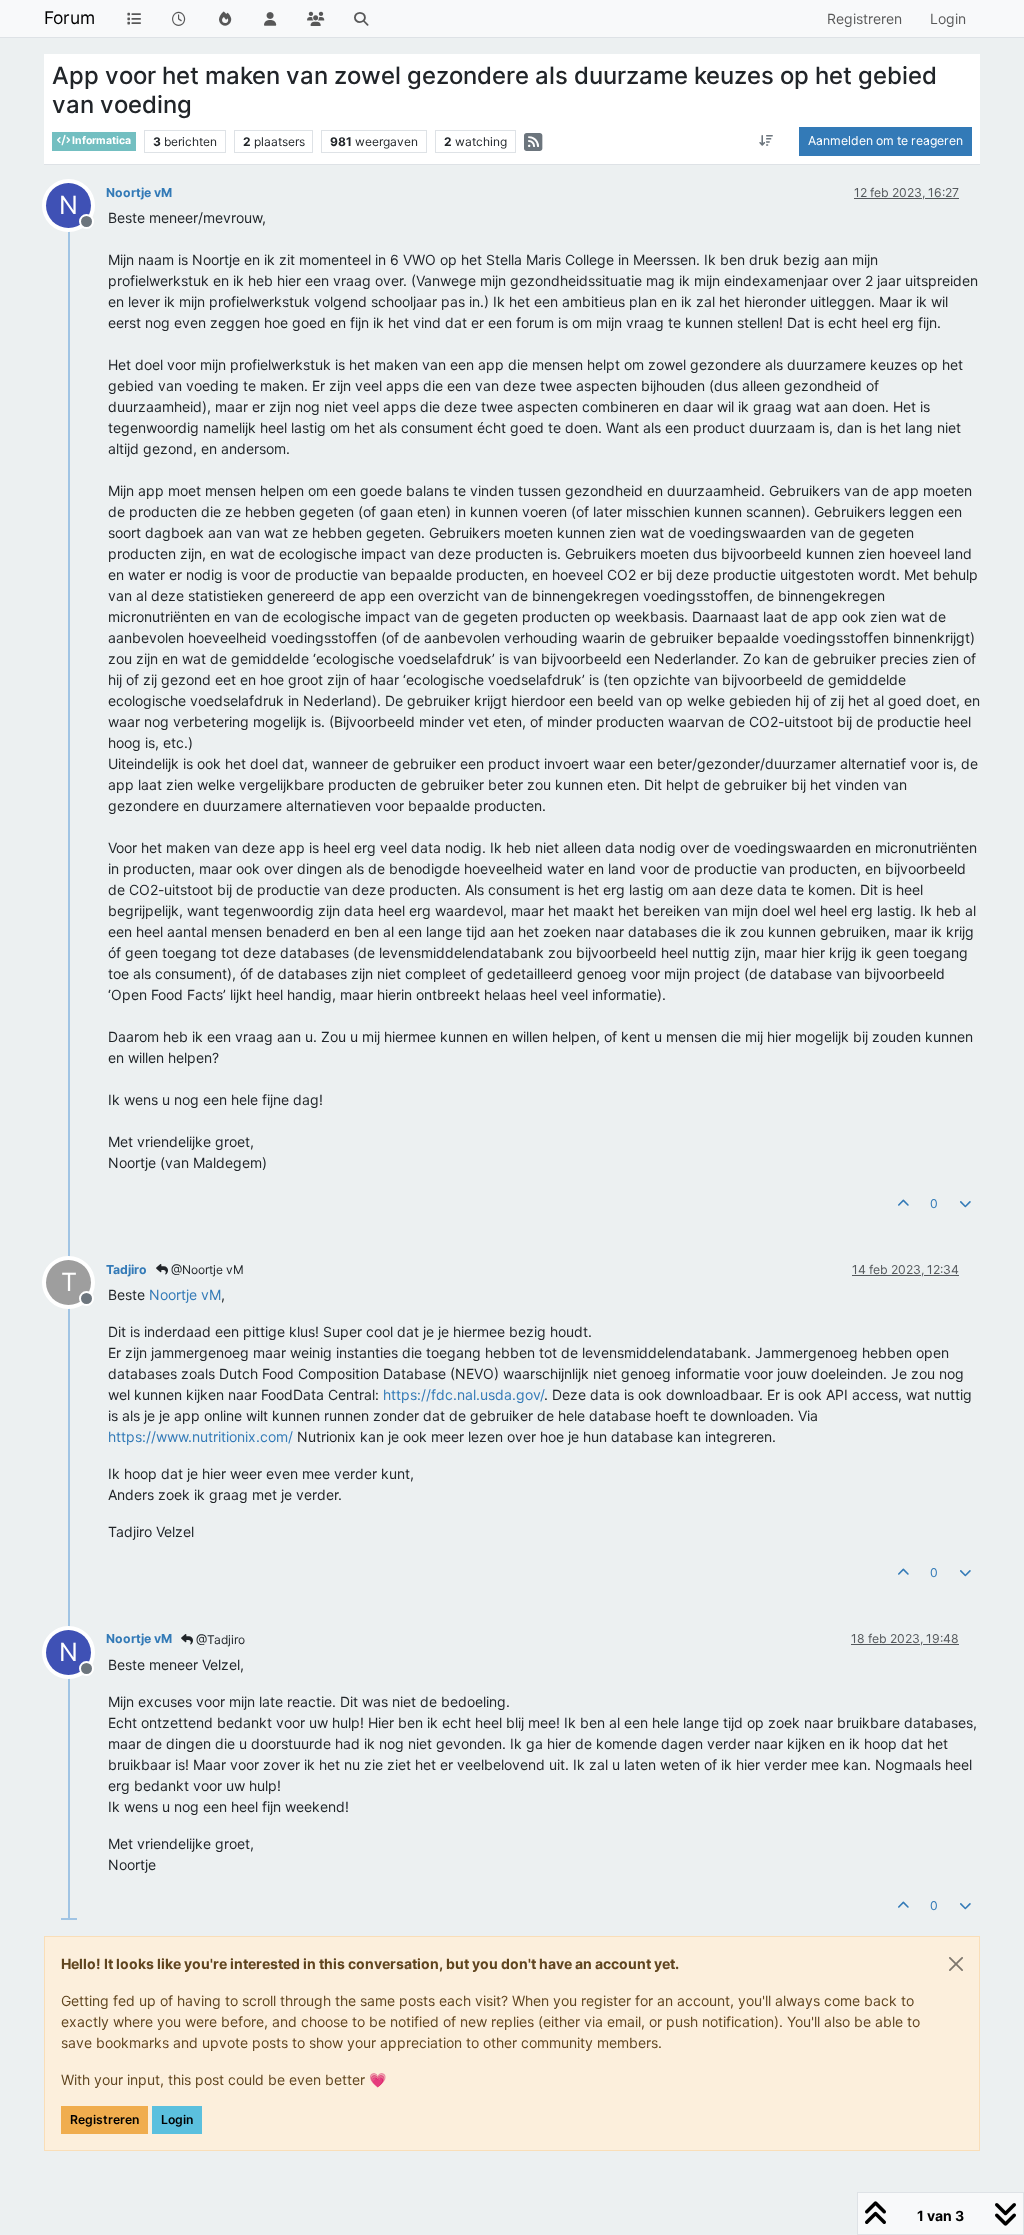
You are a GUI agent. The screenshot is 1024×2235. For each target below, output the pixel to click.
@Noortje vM (206, 1269)
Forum (69, 17)
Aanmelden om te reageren (885, 140)
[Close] (956, 1964)
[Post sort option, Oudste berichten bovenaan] (766, 141)
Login (177, 2119)
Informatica (100, 140)
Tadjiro (126, 1269)
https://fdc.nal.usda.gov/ (463, 1394)
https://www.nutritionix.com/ (200, 1436)
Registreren (104, 2119)
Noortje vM (139, 192)
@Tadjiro (219, 1639)
